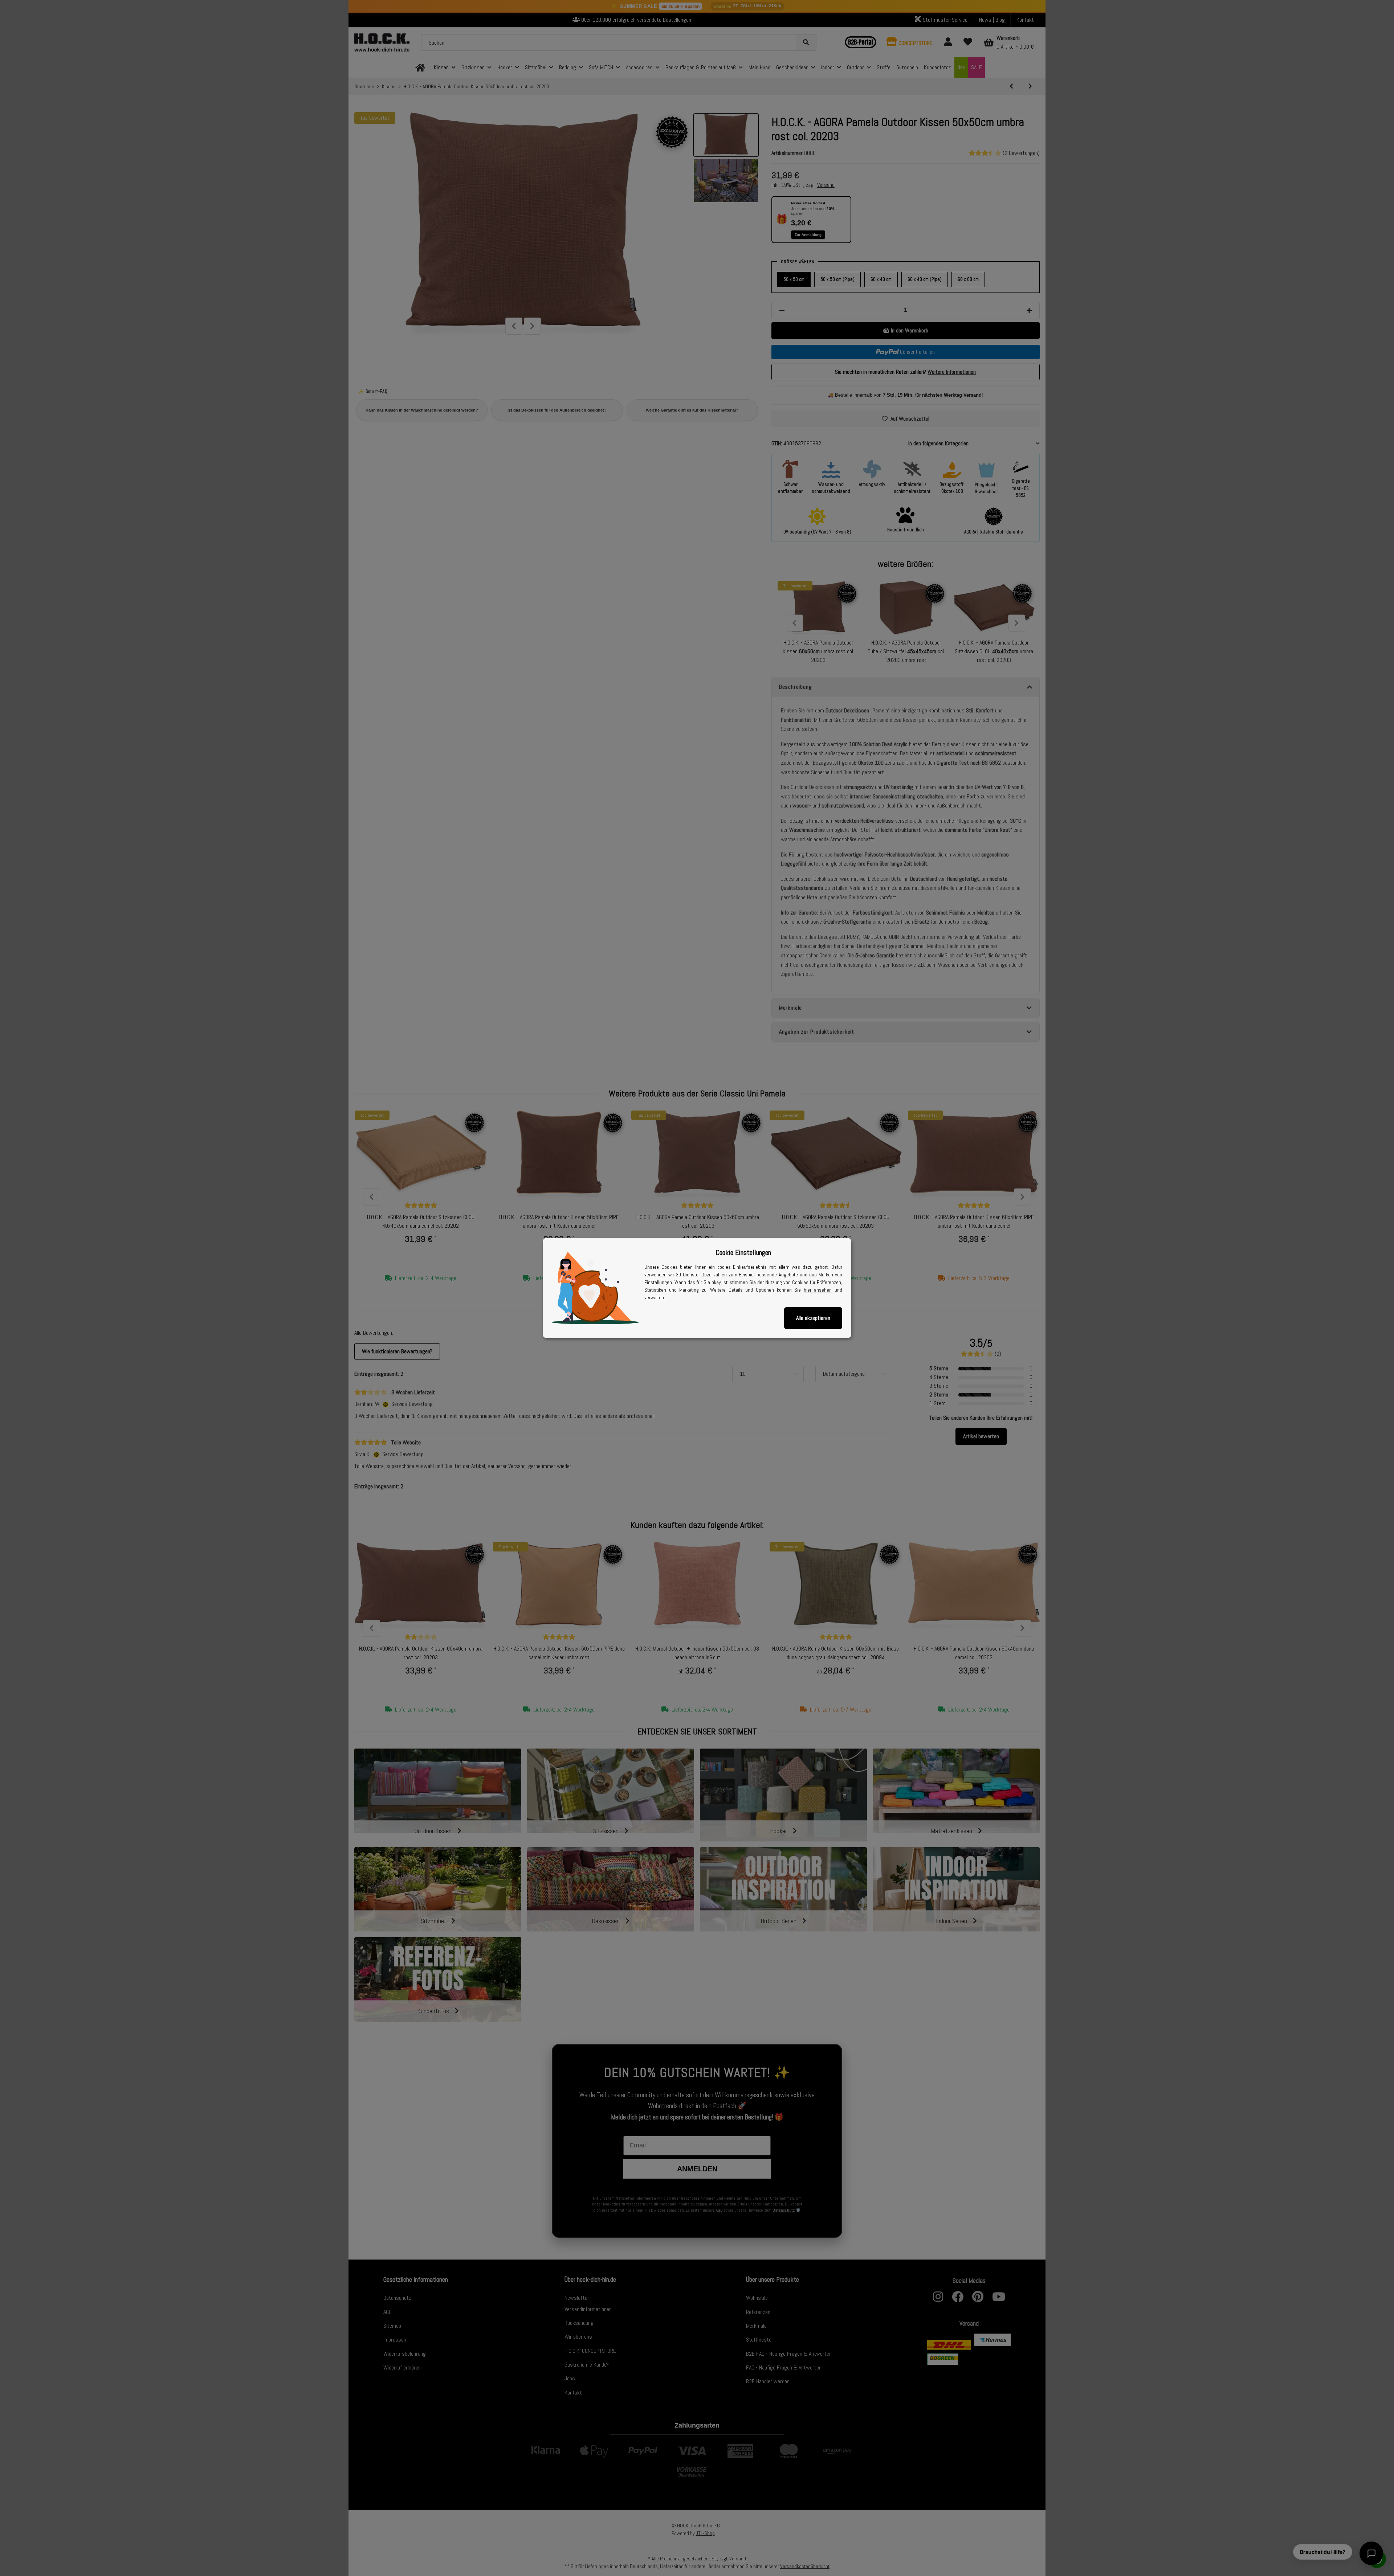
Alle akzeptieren (813, 1318)
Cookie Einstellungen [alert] (743, 1252)
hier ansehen (818, 1290)
